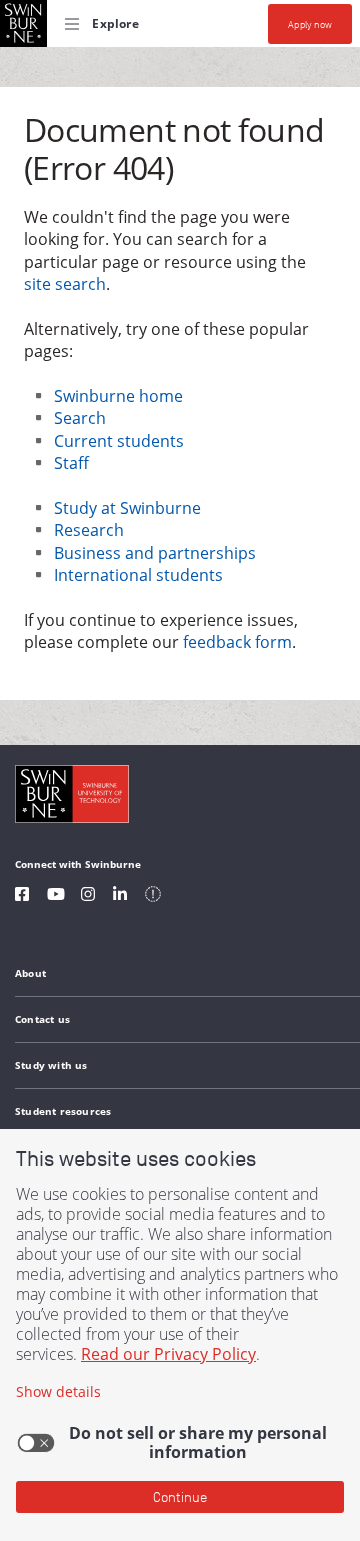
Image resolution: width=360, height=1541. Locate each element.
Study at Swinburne (127, 508)
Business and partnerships (155, 553)
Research (89, 530)
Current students (119, 441)
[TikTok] (153, 896)
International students (138, 575)
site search (65, 284)
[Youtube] (56, 896)
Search (80, 418)
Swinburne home (118, 396)
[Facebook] (22, 896)
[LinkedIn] (120, 896)
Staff (71, 463)
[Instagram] (88, 896)
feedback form (237, 642)
